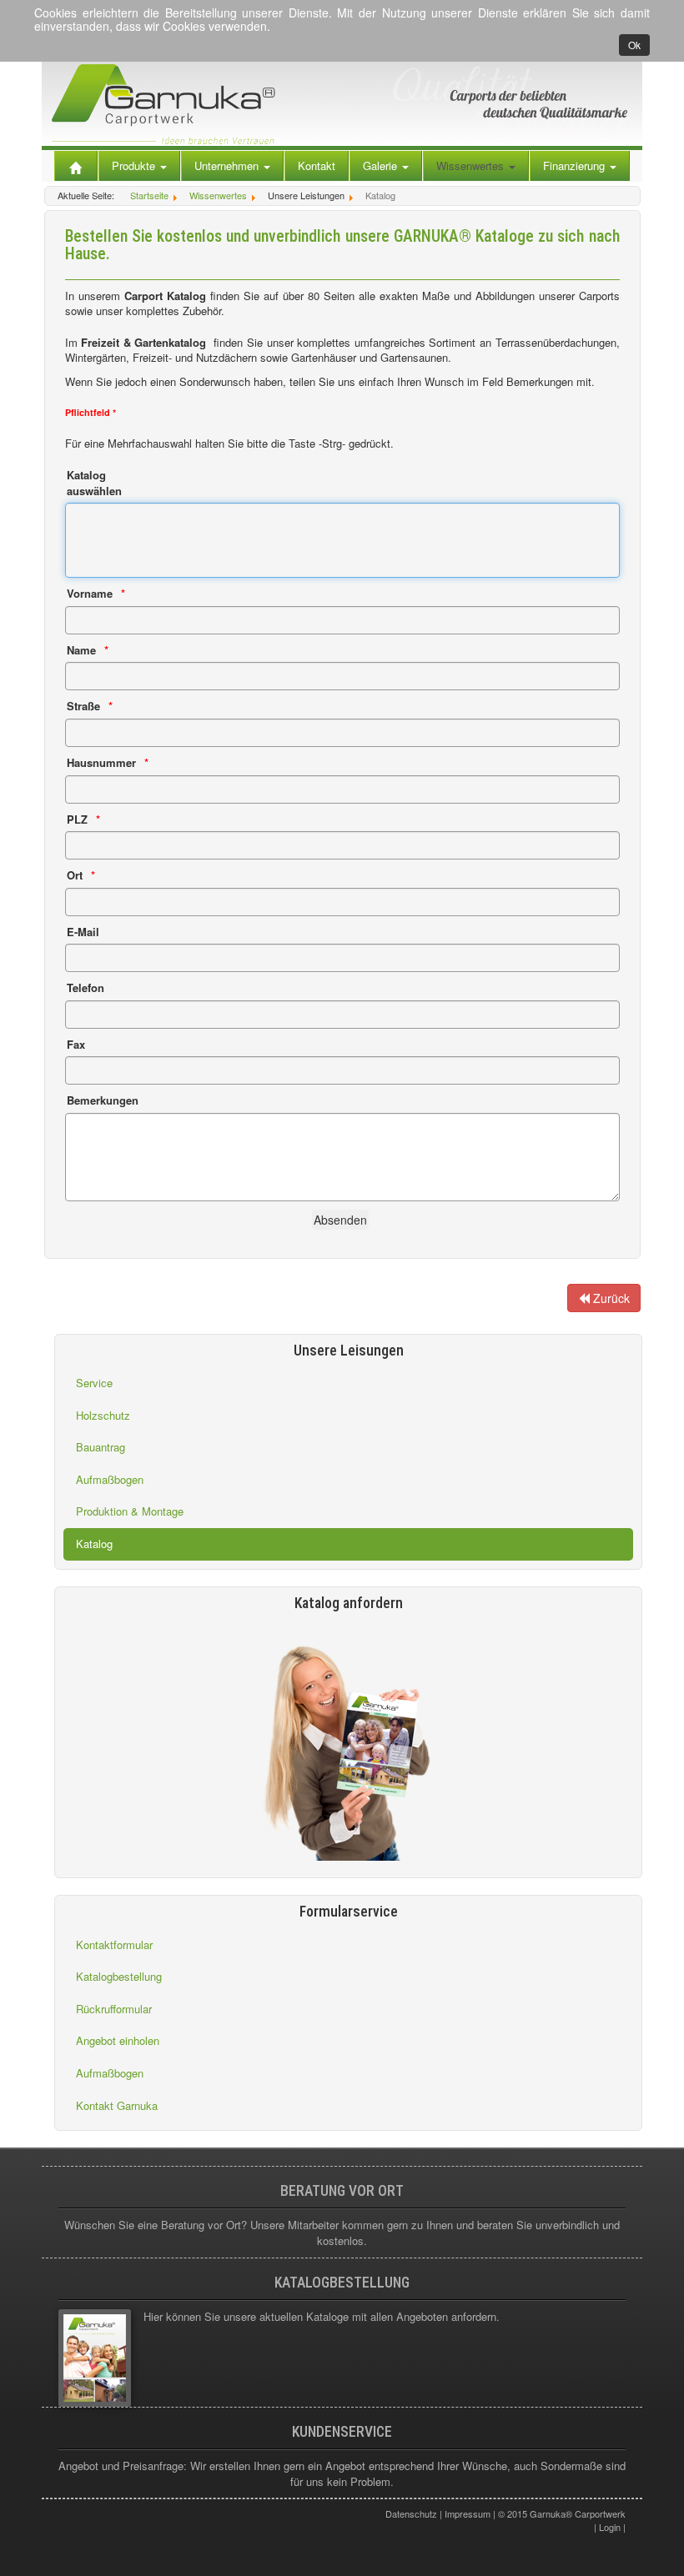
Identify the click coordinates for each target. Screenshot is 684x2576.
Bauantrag (101, 1447)
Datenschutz (411, 2513)
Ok (634, 45)
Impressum (468, 2513)
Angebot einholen (118, 2040)
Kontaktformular (114, 1945)
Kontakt (317, 165)
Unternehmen (228, 165)
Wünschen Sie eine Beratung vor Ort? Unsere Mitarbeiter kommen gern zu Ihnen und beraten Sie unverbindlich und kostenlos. (342, 2233)
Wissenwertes (472, 165)
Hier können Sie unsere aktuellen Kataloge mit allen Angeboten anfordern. (322, 2316)
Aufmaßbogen (110, 1479)
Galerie (382, 165)
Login (610, 2527)
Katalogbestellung (119, 1976)
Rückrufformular (114, 2009)
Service (94, 1383)
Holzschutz (103, 1415)
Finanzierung (576, 165)
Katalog (94, 1544)
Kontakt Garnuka (117, 2105)
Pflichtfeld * (91, 412)
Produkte (135, 165)
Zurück (610, 1298)
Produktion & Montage (130, 1511)
